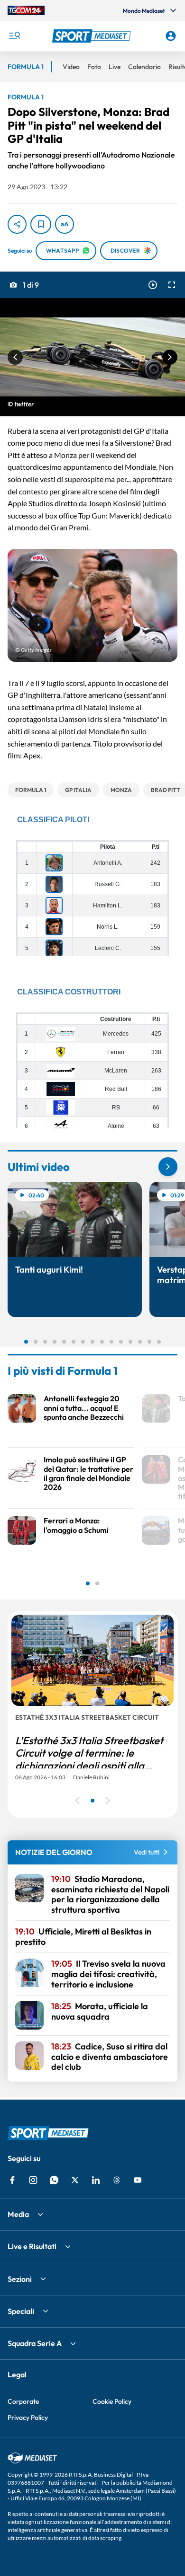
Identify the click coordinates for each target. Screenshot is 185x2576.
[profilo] (171, 36)
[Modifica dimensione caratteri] (65, 224)
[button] (93, 36)
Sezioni (20, 2279)
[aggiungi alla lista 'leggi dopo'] (41, 224)
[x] (75, 2180)
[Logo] (93, 36)
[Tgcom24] (26, 10)
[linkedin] (96, 2180)
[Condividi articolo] (17, 224)
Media (18, 2214)
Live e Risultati (32, 2246)
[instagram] (33, 2180)
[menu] (14, 36)
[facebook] (12, 2180)
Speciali (21, 2311)
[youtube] (138, 2180)
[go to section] (168, 1167)
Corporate (23, 2401)
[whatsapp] (54, 2180)
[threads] (117, 2180)
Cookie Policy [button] (112, 2401)
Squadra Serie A (35, 2343)
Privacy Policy (28, 2418)
